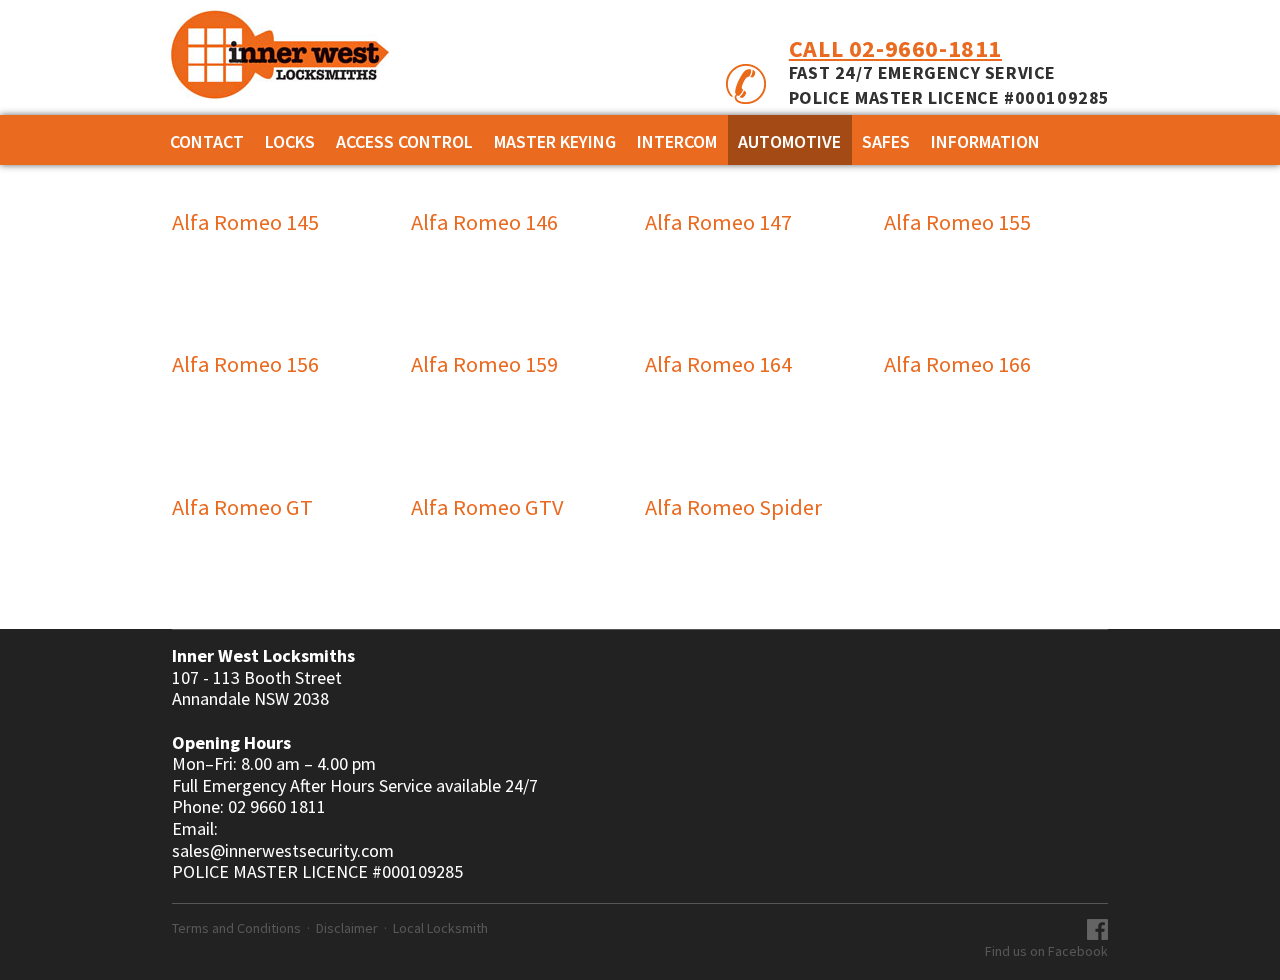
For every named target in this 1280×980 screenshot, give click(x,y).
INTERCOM (677, 141)
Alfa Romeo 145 (245, 222)
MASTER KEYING (555, 141)
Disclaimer (347, 928)
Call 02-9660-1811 (895, 48)
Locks (290, 141)
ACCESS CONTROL (404, 141)
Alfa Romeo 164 (718, 364)
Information (985, 141)
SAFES (886, 141)
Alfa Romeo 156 (245, 364)
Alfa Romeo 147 (718, 222)
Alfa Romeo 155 (957, 222)
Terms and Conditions (236, 928)
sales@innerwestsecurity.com (283, 851)
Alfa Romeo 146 (484, 222)
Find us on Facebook (1046, 951)
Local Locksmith (440, 928)
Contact (207, 141)
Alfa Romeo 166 (957, 364)
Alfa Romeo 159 (484, 364)
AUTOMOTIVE (789, 141)
